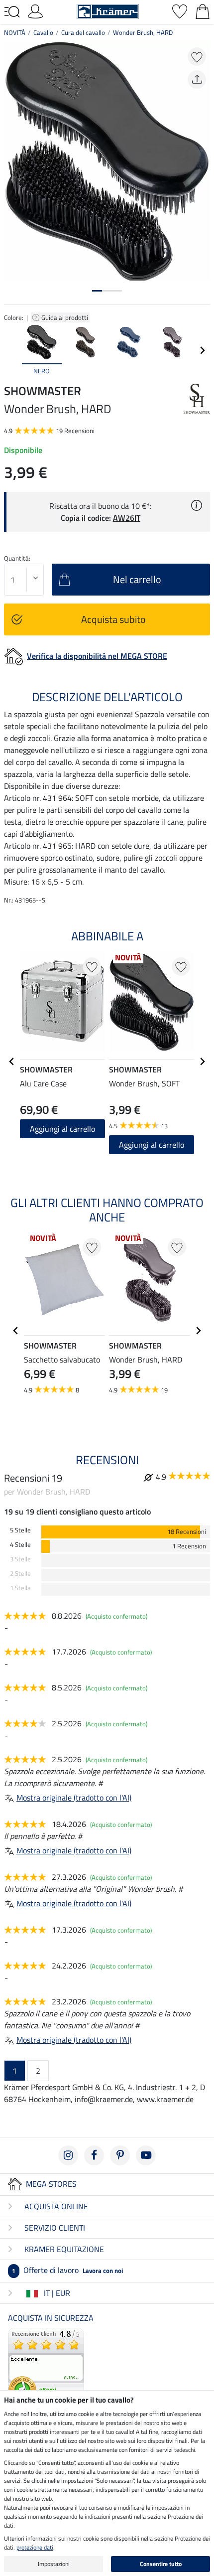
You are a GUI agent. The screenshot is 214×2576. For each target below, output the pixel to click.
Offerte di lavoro (67, 2270)
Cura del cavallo (83, 32)
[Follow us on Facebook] (94, 2155)
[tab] (97, 291)
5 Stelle (20, 1530)
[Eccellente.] (46, 2365)
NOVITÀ (15, 32)
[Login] (35, 10)
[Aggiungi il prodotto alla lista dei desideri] (197, 57)
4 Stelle (20, 1545)
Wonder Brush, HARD (143, 32)
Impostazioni (54, 2564)
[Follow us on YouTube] (146, 2155)
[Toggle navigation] (12, 12)
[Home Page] (108, 10)
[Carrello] (203, 10)
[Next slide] (202, 350)
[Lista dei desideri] (180, 10)
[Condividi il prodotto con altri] (197, 79)
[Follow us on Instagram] (68, 2155)
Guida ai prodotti (65, 317)
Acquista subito (113, 619)
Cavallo (43, 32)
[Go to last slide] (12, 1061)
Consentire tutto (161, 2564)
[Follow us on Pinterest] (120, 2155)
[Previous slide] (12, 350)
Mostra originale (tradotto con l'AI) (74, 1798)
